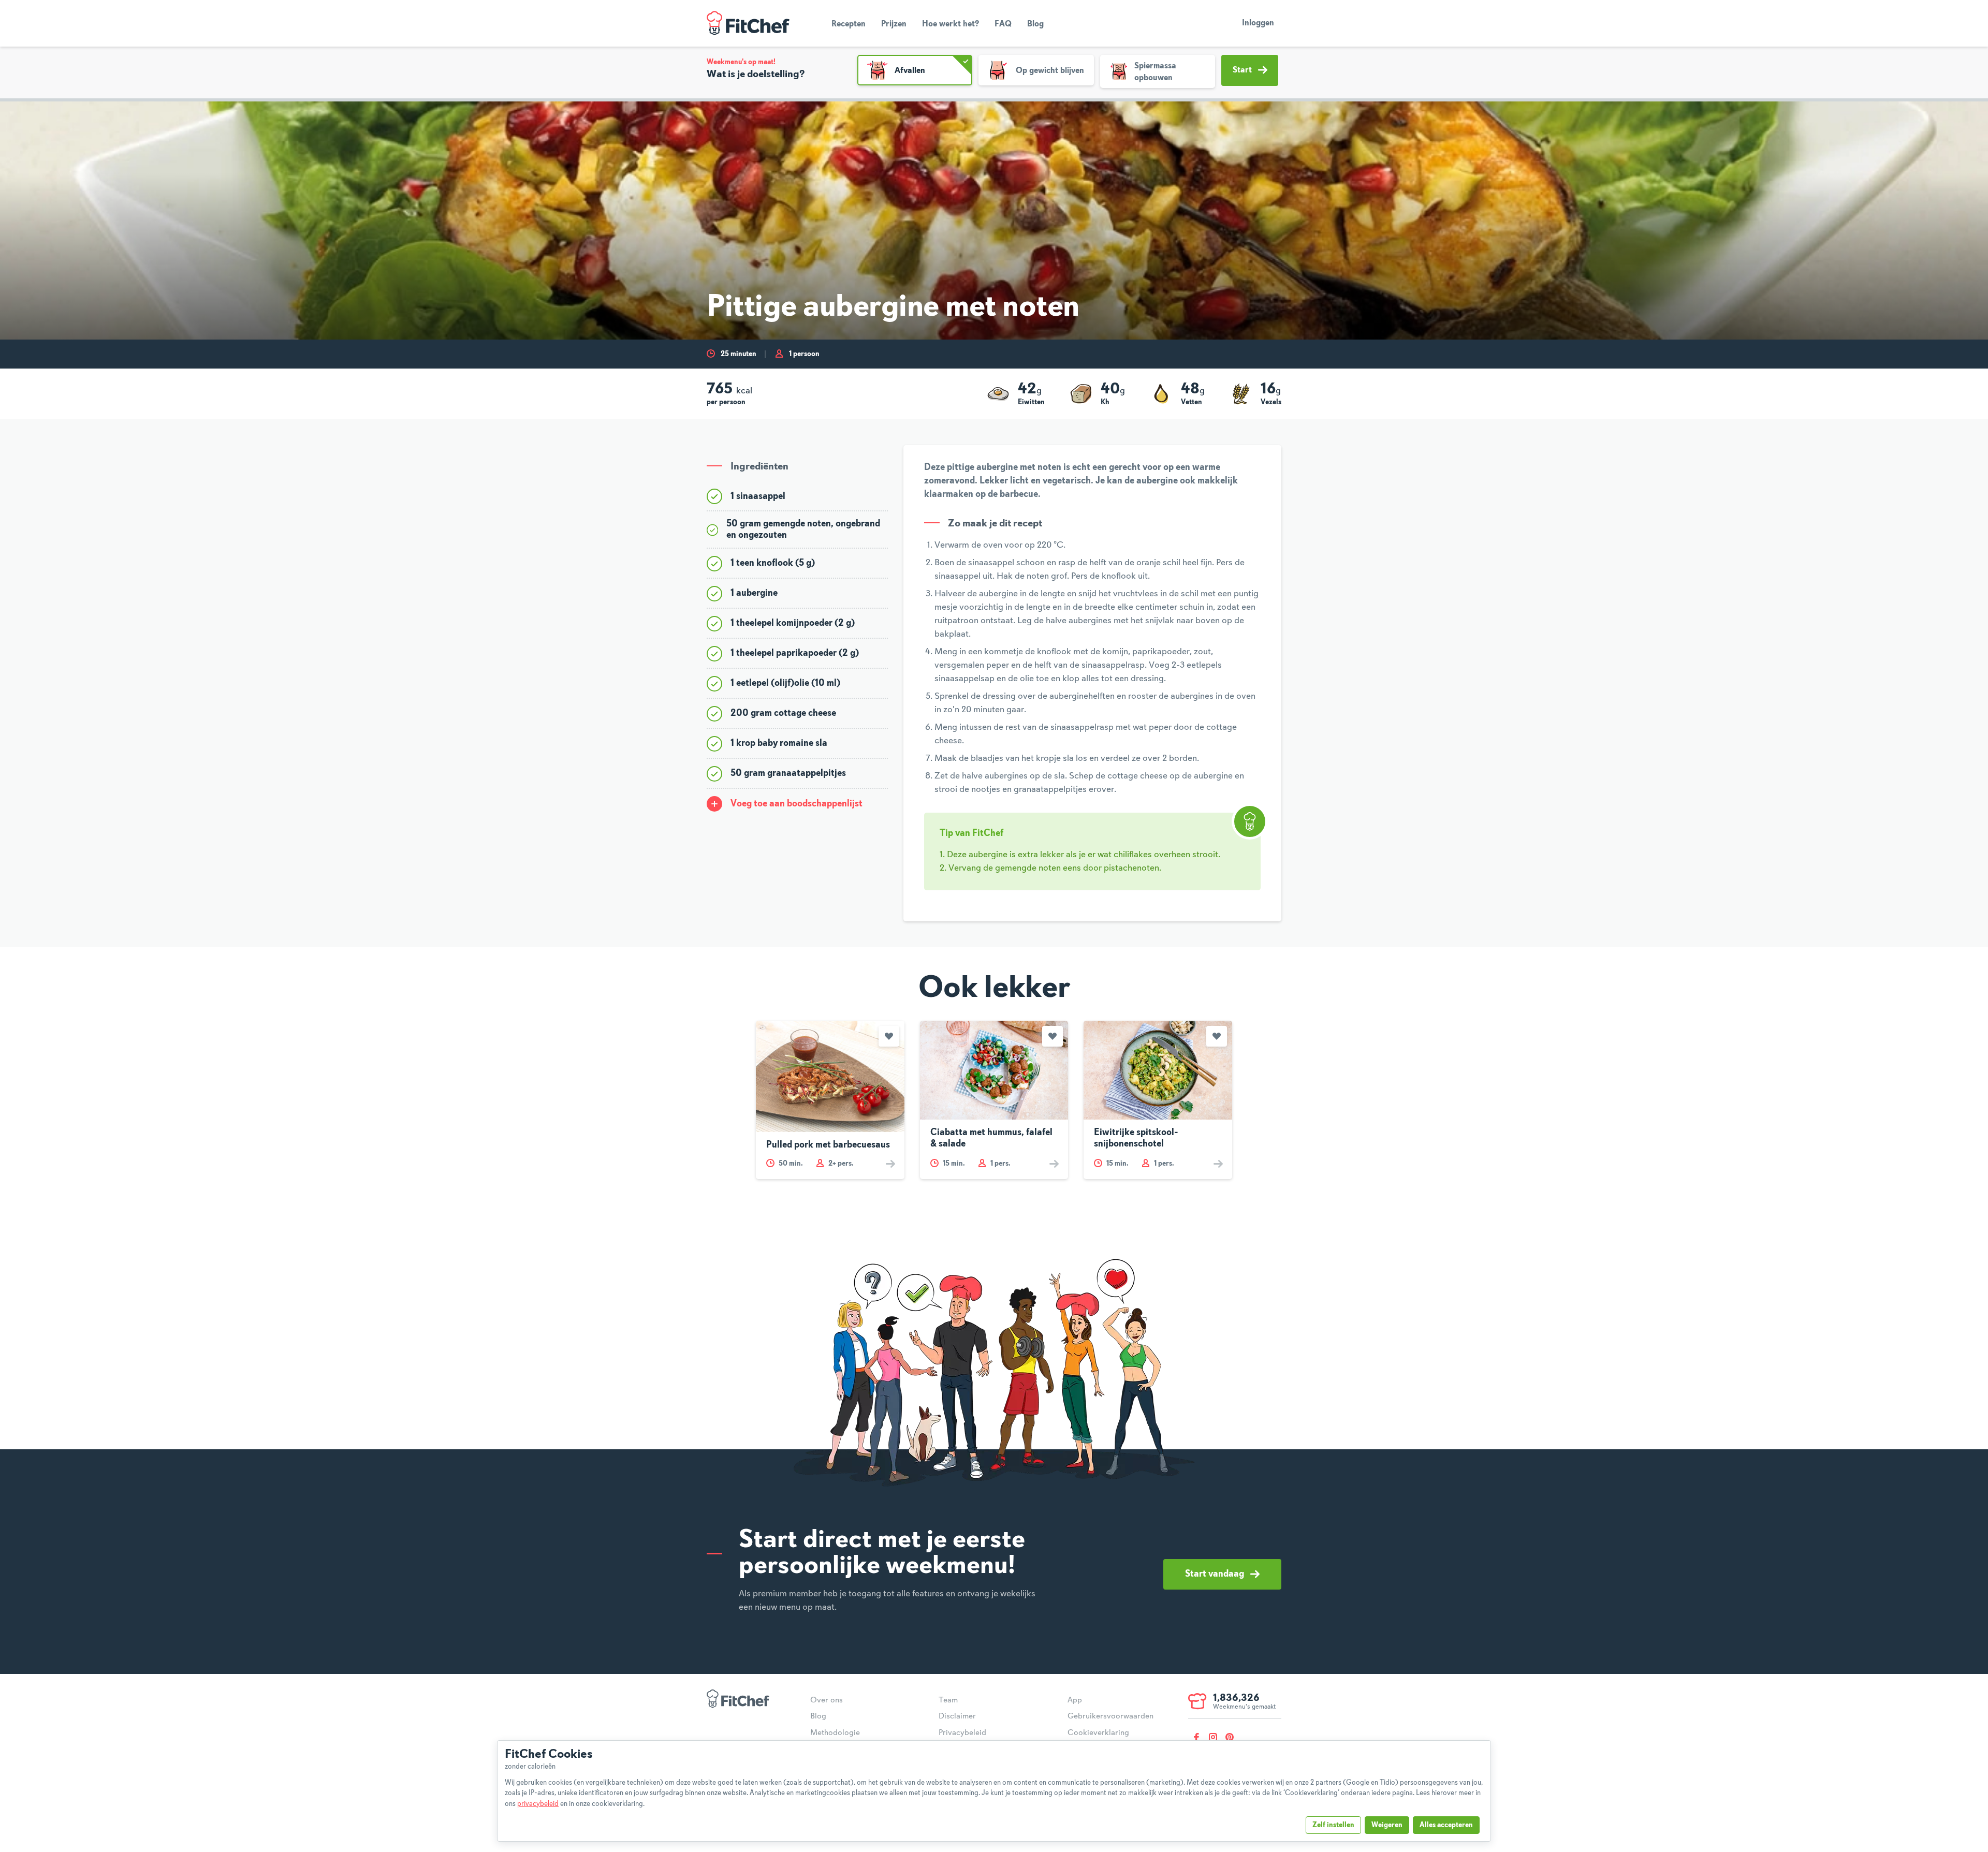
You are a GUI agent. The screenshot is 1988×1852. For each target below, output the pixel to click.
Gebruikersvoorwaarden (1110, 1716)
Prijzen (894, 24)
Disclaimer (957, 1716)
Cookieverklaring (1098, 1733)
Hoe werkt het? (951, 24)
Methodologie (835, 1733)
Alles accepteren (1446, 1825)
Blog (1035, 24)
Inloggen (1258, 23)
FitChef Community (748, 23)
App (1075, 1700)
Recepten (849, 24)
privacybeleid (538, 1804)
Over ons (827, 1700)
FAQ (1003, 24)
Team (948, 1700)
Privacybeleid (962, 1733)
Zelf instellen (1333, 1825)
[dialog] (994, 1791)
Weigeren (1387, 1825)
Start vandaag (1215, 1574)
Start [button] (1242, 70)
